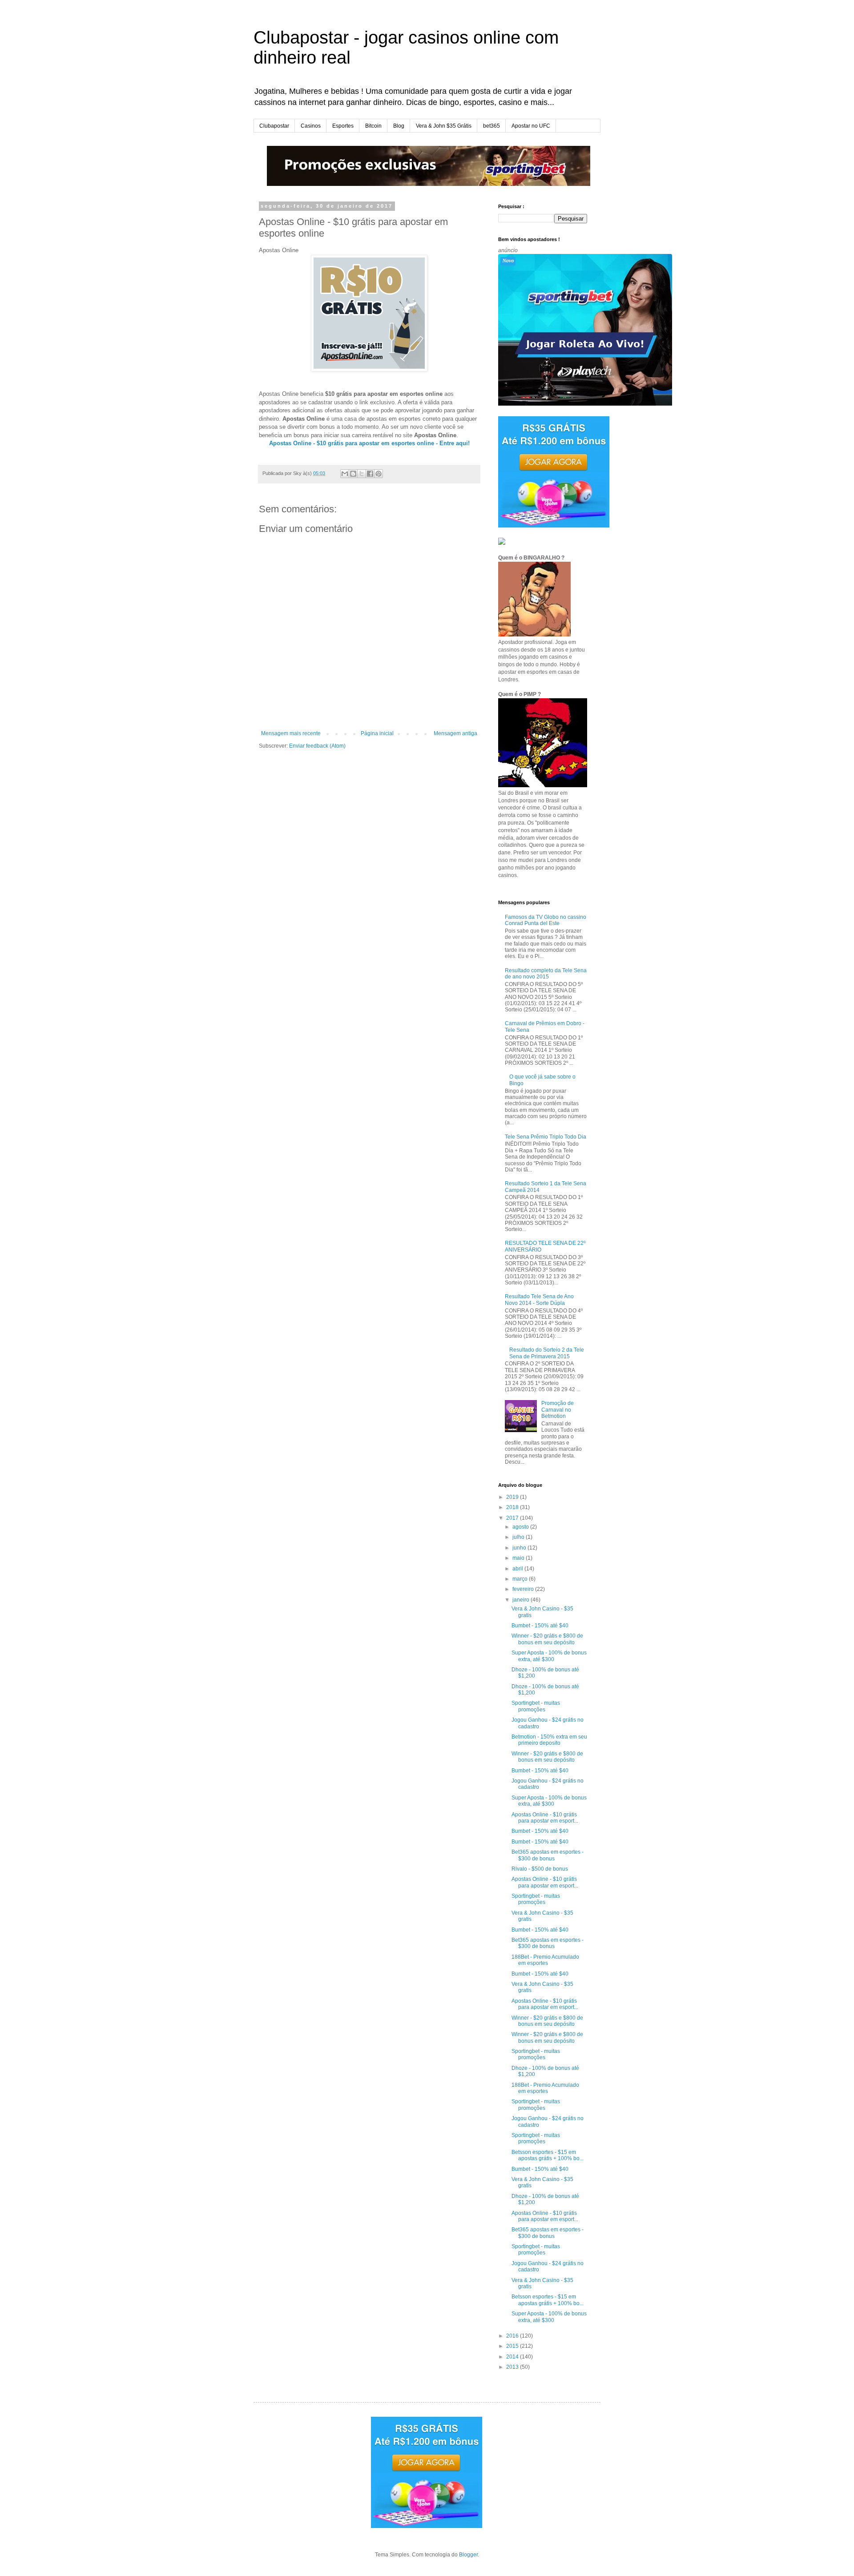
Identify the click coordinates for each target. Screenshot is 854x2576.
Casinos (311, 126)
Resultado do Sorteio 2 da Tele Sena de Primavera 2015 (547, 1353)
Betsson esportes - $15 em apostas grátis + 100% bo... (548, 2155)
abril (518, 1569)
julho (519, 1537)
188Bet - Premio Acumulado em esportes (545, 1960)
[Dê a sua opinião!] (353, 474)
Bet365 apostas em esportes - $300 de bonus (548, 1855)
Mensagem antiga (455, 733)
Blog (399, 126)
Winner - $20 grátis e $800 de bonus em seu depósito (547, 1639)
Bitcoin (373, 126)
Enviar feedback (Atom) (317, 746)
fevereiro (524, 1589)
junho (520, 1548)
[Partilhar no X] (362, 474)
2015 (513, 2346)
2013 (513, 2367)
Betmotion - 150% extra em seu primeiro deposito (549, 1740)
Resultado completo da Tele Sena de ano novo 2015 (546, 974)
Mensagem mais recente (291, 733)
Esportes (343, 126)
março (521, 1579)
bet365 (491, 126)
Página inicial (377, 733)
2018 (513, 1507)
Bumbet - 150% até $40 (540, 1626)
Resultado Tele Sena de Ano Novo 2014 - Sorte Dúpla (539, 1300)
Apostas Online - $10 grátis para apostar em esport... (545, 1818)
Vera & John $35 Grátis (444, 126)
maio (519, 1558)
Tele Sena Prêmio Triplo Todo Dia (546, 1137)
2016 (513, 2336)
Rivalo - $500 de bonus (540, 1869)
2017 (513, 1518)
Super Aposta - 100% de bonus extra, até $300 (549, 1656)
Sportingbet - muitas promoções (536, 1706)
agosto (521, 1527)
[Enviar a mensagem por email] (345, 474)
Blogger (468, 2555)
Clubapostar (274, 126)
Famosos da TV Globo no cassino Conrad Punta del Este (546, 920)
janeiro (522, 1600)
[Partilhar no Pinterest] (379, 474)
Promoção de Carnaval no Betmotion (558, 1410)
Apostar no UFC (531, 126)
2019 (513, 1497)
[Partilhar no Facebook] (370, 474)
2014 (513, 2357)
